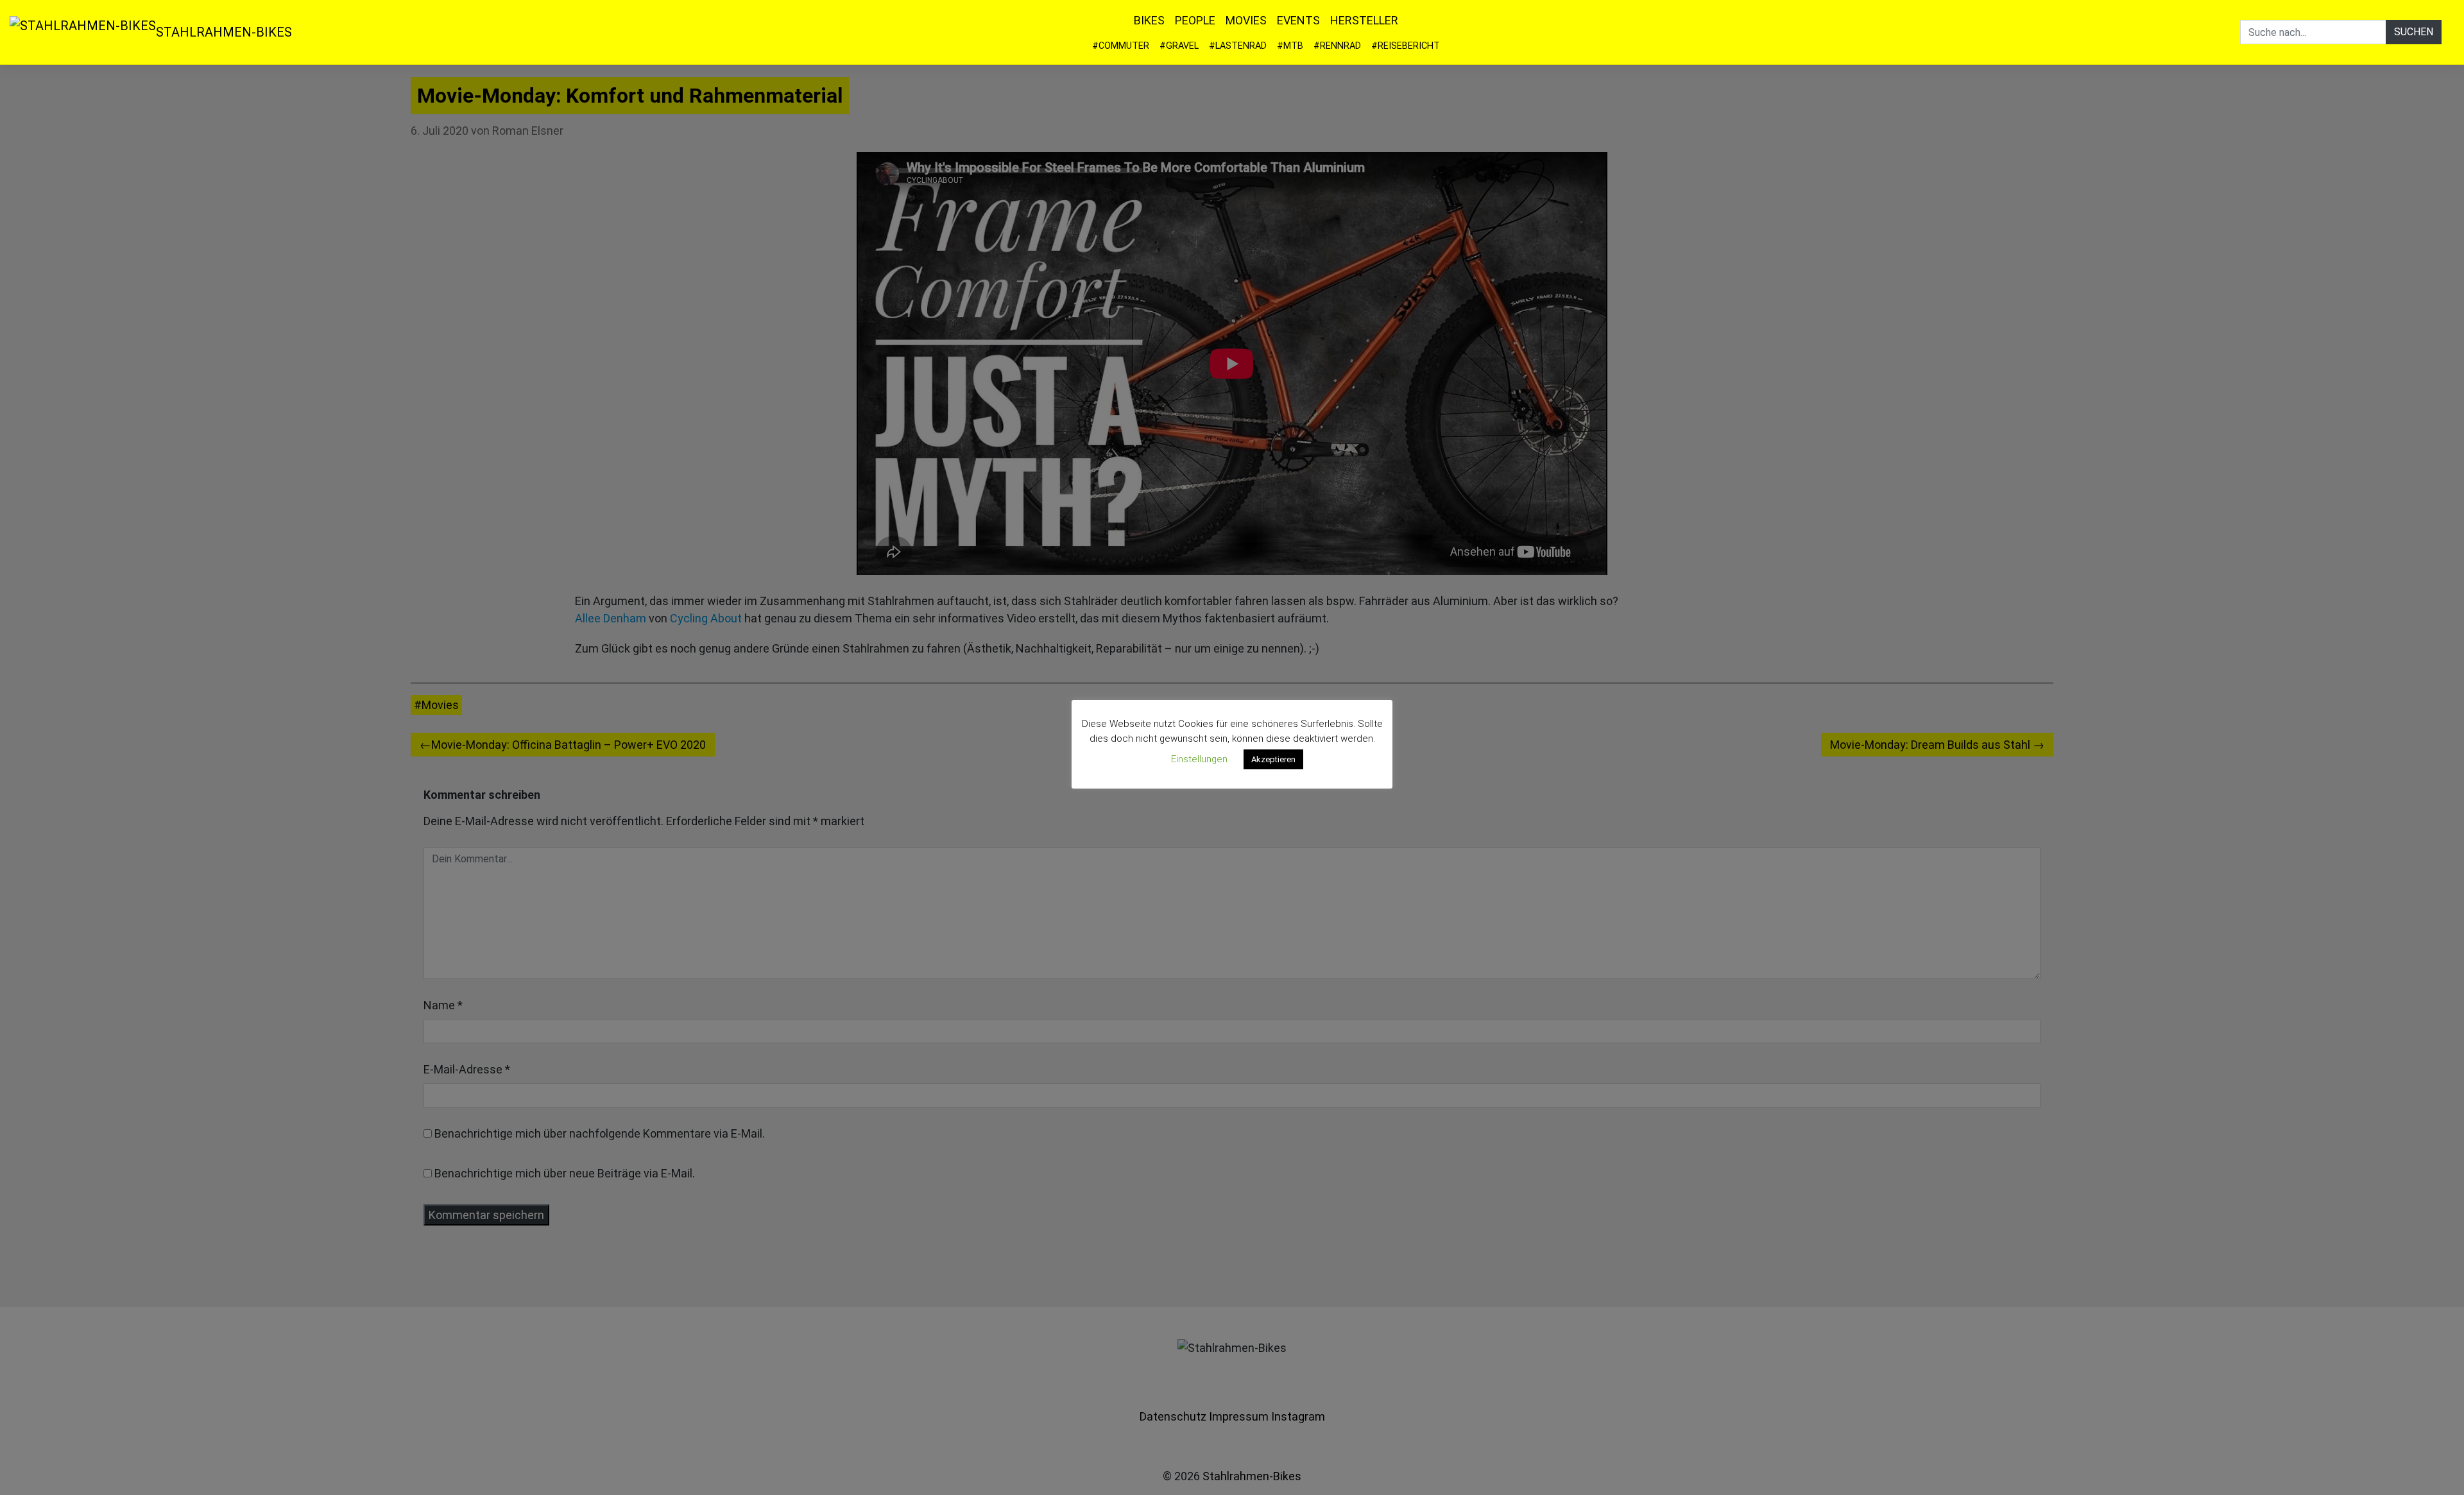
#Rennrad (1337, 46)
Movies (1246, 20)
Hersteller (1364, 20)
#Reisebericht (1406, 46)
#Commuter (1121, 46)
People (1195, 20)
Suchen (2414, 32)
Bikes (1149, 20)
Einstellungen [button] (1199, 759)
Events (1298, 20)
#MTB (1290, 46)
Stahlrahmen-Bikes (224, 32)
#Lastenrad (1238, 46)
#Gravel (1179, 46)
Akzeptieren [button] (1273, 759)
